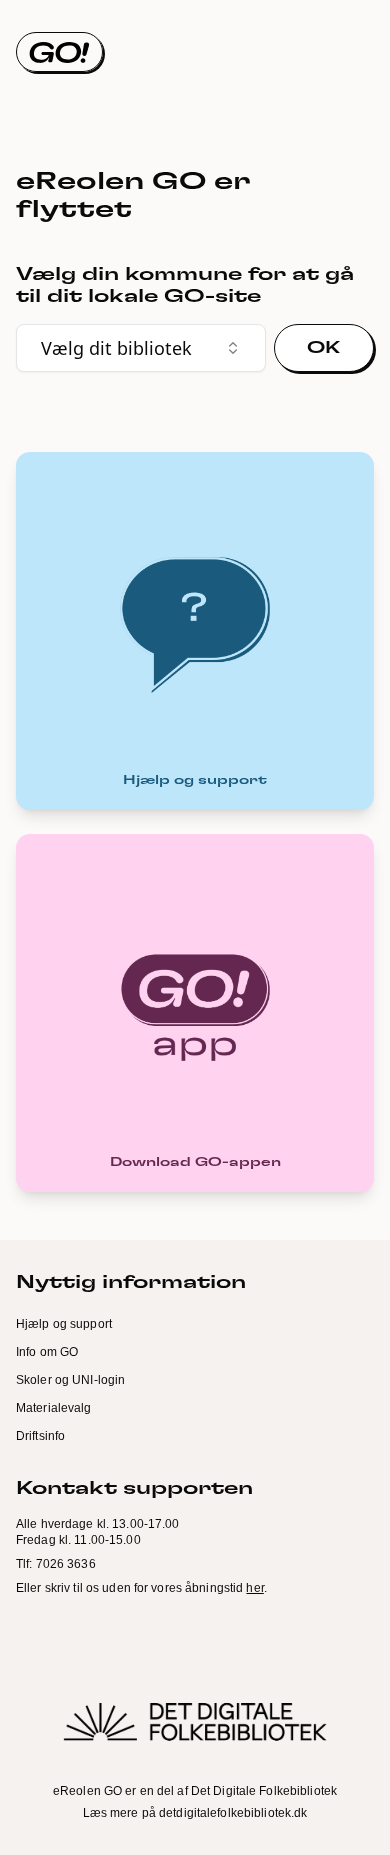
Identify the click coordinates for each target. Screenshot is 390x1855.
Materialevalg (54, 1408)
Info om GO (47, 1352)
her (254, 1588)
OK (324, 348)
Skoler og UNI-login (70, 1380)
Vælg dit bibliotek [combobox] (116, 348)
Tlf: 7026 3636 (56, 1564)
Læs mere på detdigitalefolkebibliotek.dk (195, 1813)
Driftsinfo (40, 1436)
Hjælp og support (64, 1324)
